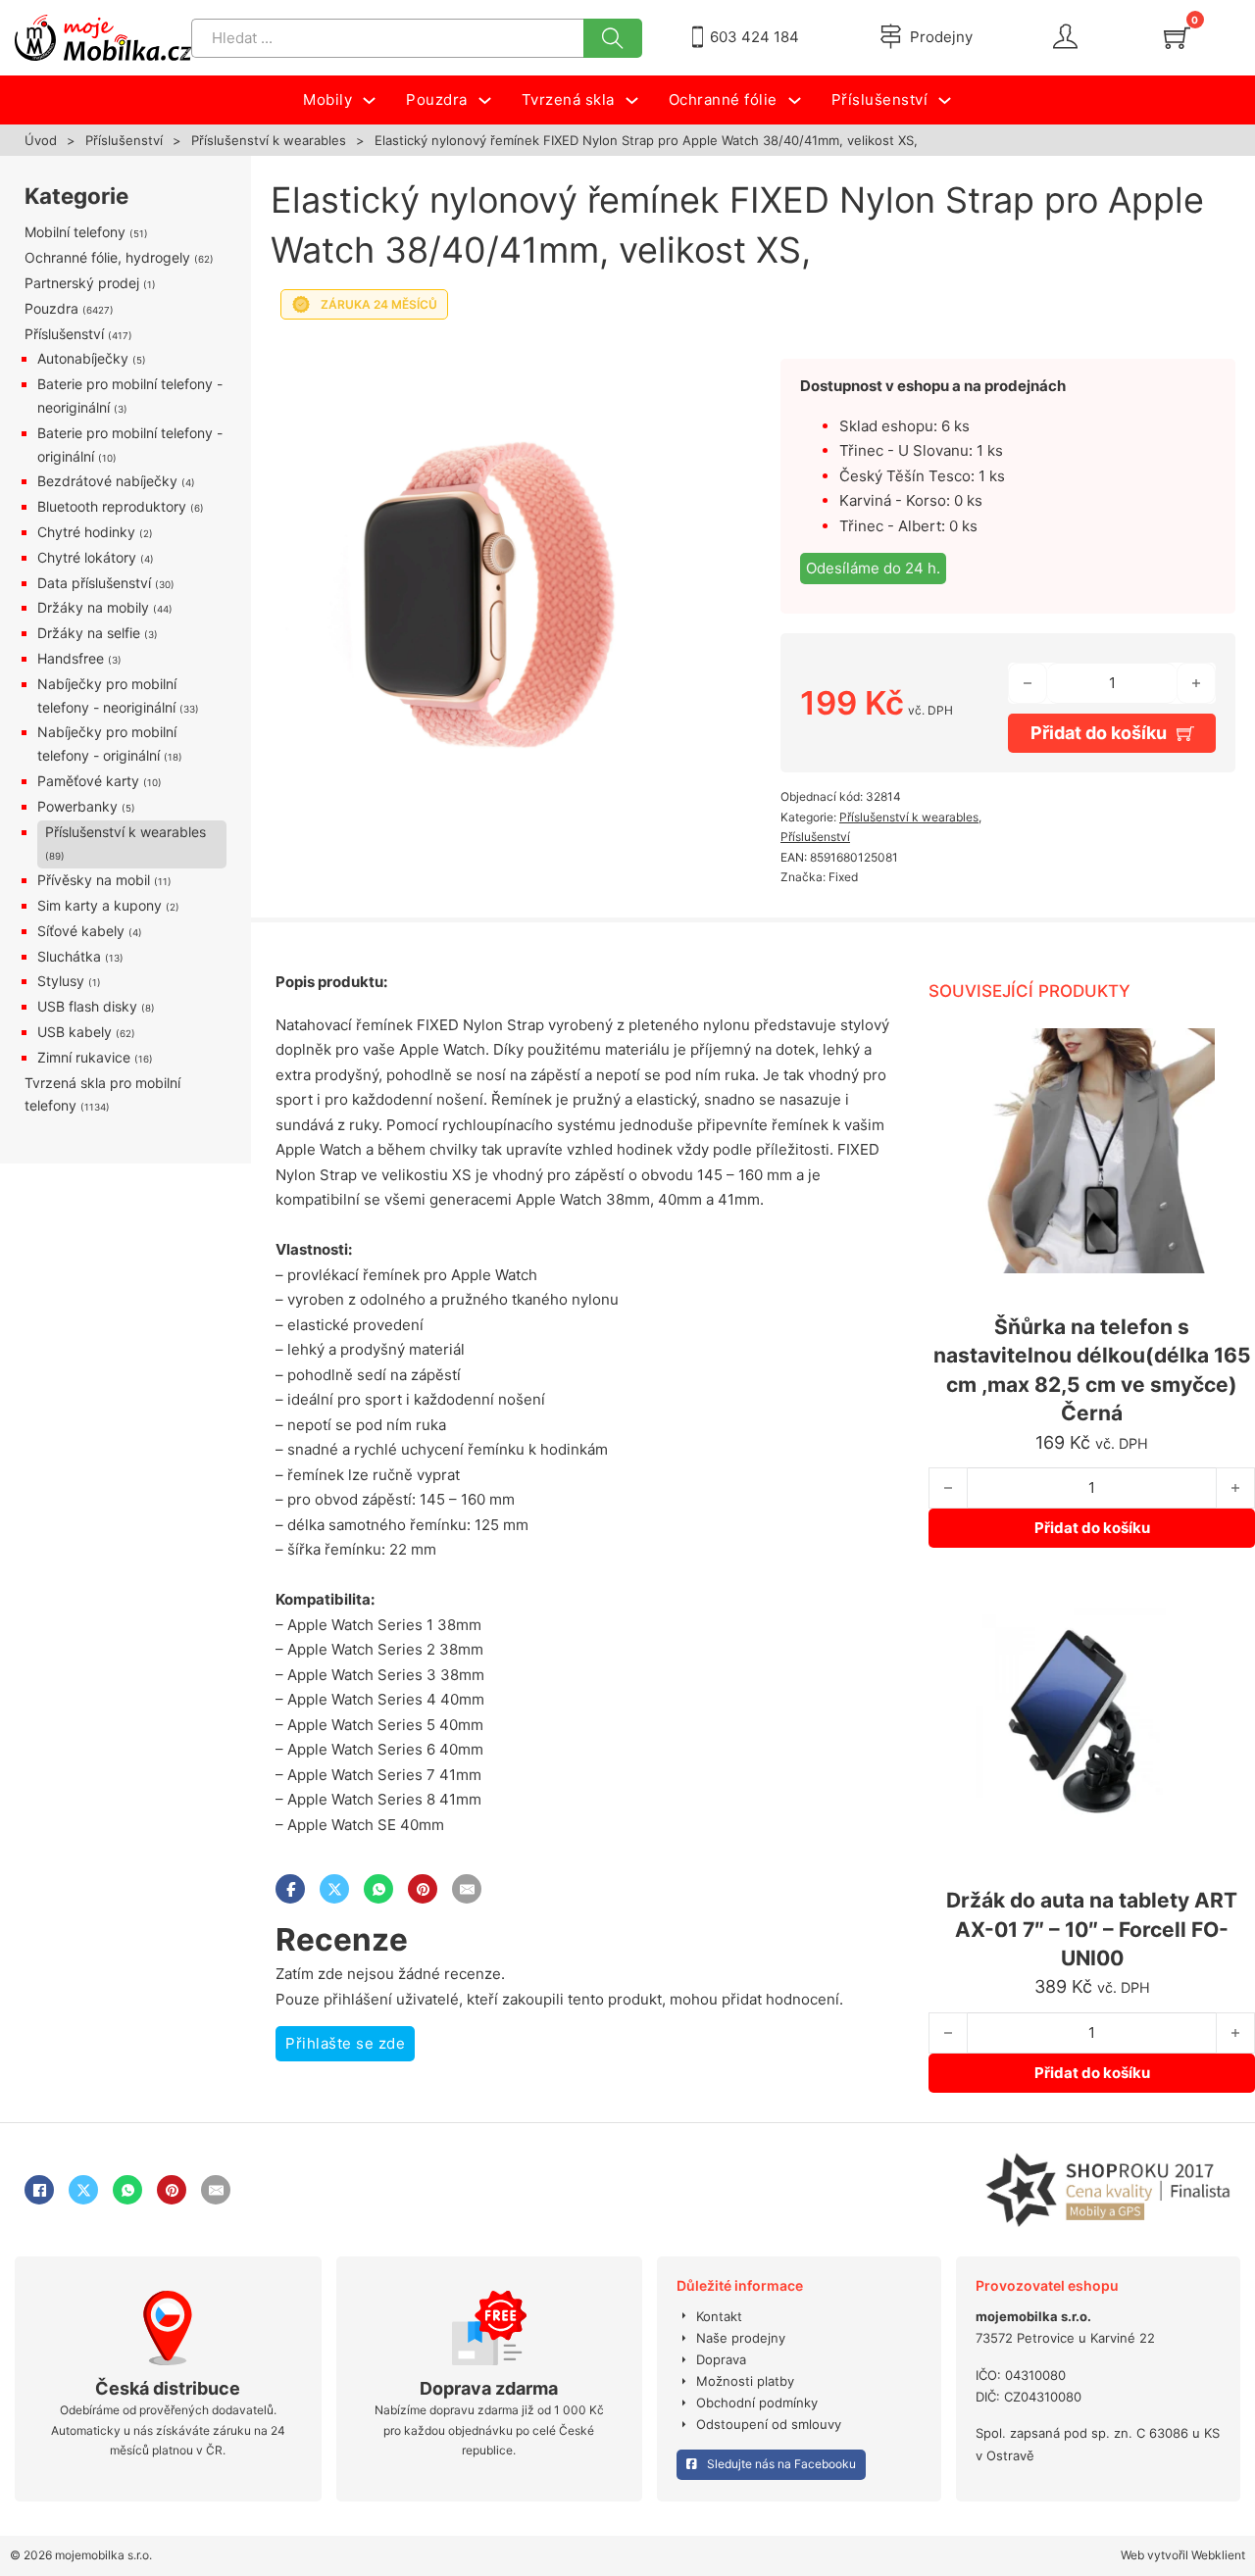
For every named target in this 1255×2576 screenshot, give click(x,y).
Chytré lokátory (87, 557)
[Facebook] (290, 1889)
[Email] (467, 1889)
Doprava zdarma (489, 2388)
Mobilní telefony (75, 232)
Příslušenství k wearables (269, 140)
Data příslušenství (94, 583)
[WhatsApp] (378, 1889)
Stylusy (61, 981)
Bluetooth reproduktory (112, 506)
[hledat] (613, 38)
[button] (695, 356)
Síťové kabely (81, 931)
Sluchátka (69, 956)
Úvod (41, 140)
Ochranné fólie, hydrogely (107, 257)
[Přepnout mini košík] (1177, 38)
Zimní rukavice (84, 1057)
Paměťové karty (88, 781)
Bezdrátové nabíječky (107, 481)
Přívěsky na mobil (94, 880)
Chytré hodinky (86, 532)
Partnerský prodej (82, 283)
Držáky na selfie (89, 633)
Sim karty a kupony (100, 905)
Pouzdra (51, 308)
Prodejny (941, 37)
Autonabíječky (83, 358)
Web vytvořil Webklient (1183, 2555)
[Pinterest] (423, 1889)
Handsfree (71, 658)
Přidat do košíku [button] (1092, 1528)
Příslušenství (124, 140)
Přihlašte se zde (345, 2043)
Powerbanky (77, 806)
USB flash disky (87, 1006)
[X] (334, 1889)
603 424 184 (754, 37)
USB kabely (75, 1032)
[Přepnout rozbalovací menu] (369, 100)
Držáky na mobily (93, 607)
